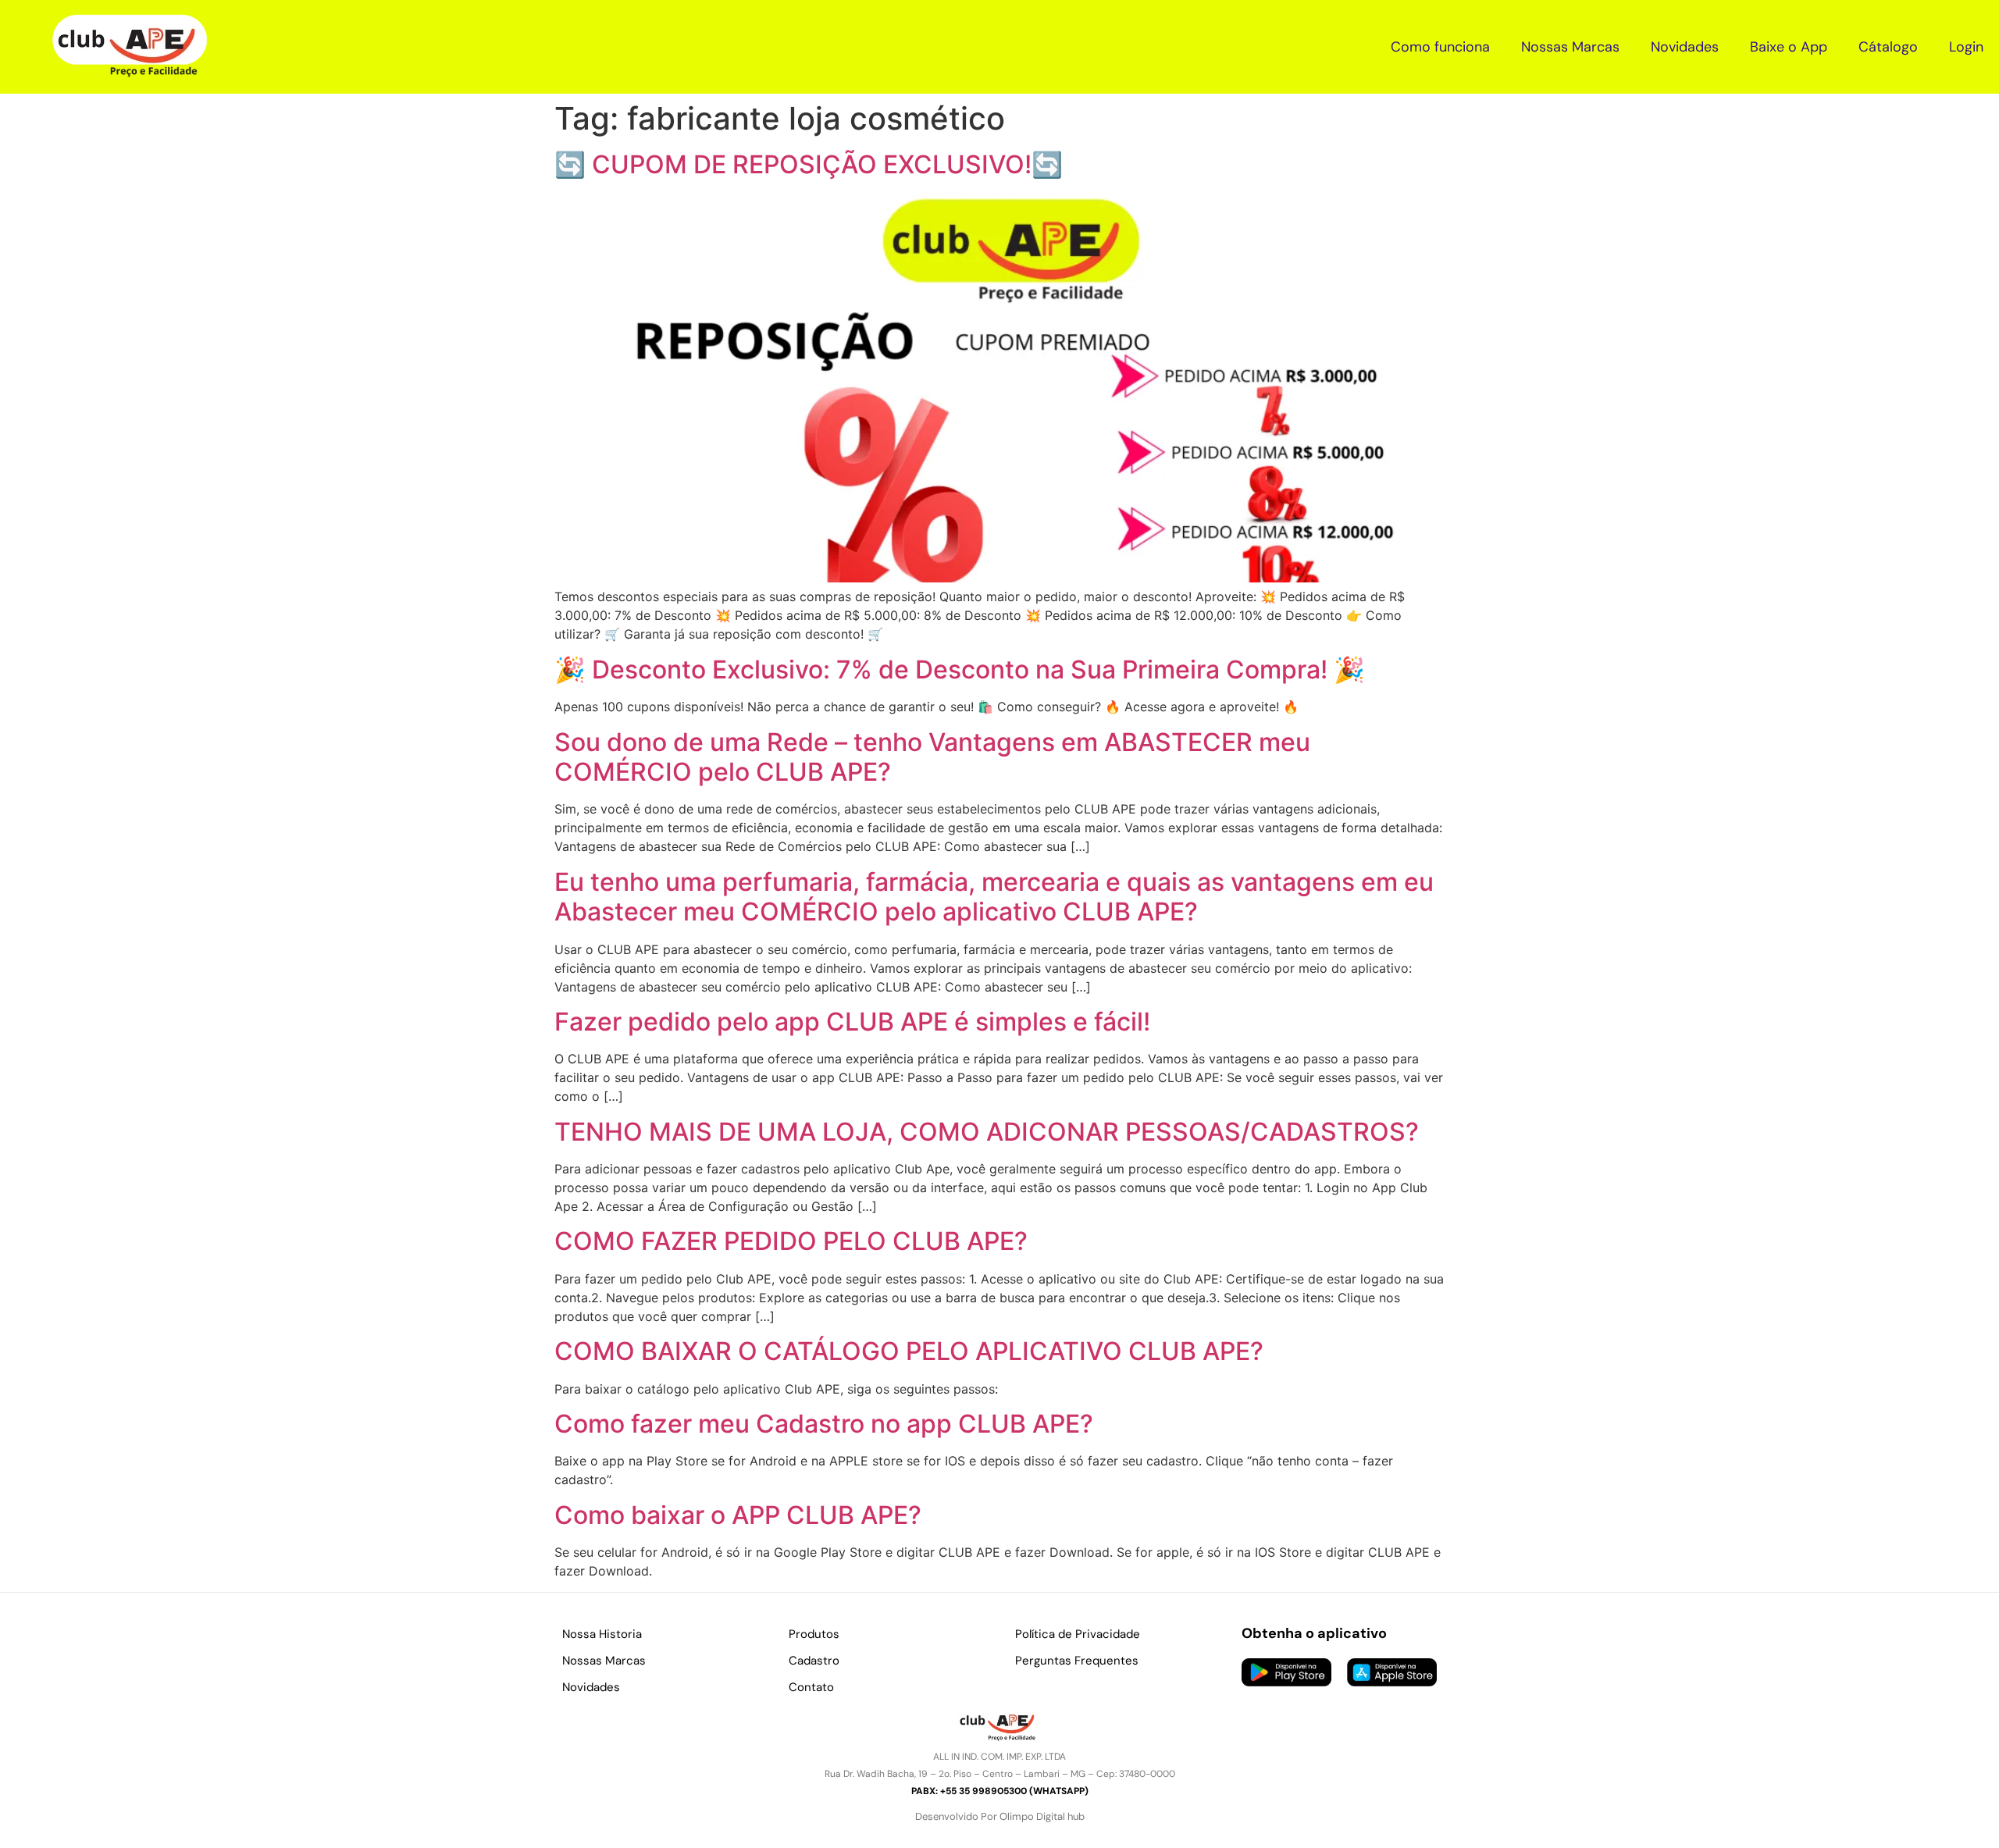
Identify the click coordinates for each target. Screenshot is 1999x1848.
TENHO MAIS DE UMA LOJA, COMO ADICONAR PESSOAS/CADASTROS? (987, 1132)
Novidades (1685, 47)
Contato (811, 1687)
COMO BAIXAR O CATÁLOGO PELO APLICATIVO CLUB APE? (909, 1351)
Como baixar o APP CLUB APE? (738, 1515)
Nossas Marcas (1570, 47)
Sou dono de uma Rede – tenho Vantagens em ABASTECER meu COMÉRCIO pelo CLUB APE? (932, 757)
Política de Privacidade (1078, 1634)
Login (1966, 47)
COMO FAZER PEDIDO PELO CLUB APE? (791, 1241)
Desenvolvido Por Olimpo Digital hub (1000, 1816)
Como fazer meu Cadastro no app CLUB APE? (824, 1424)
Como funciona (1440, 47)
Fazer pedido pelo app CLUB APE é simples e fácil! (852, 1022)
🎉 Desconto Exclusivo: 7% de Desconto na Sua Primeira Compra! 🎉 (960, 669)
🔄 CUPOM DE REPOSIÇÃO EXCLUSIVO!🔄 (809, 164)
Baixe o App (1789, 47)
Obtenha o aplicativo (1314, 1633)
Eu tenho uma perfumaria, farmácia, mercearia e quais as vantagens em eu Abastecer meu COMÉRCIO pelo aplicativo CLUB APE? (994, 897)
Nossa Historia (602, 1634)
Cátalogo (1888, 47)
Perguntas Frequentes (1077, 1661)
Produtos (814, 1634)
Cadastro (814, 1661)
